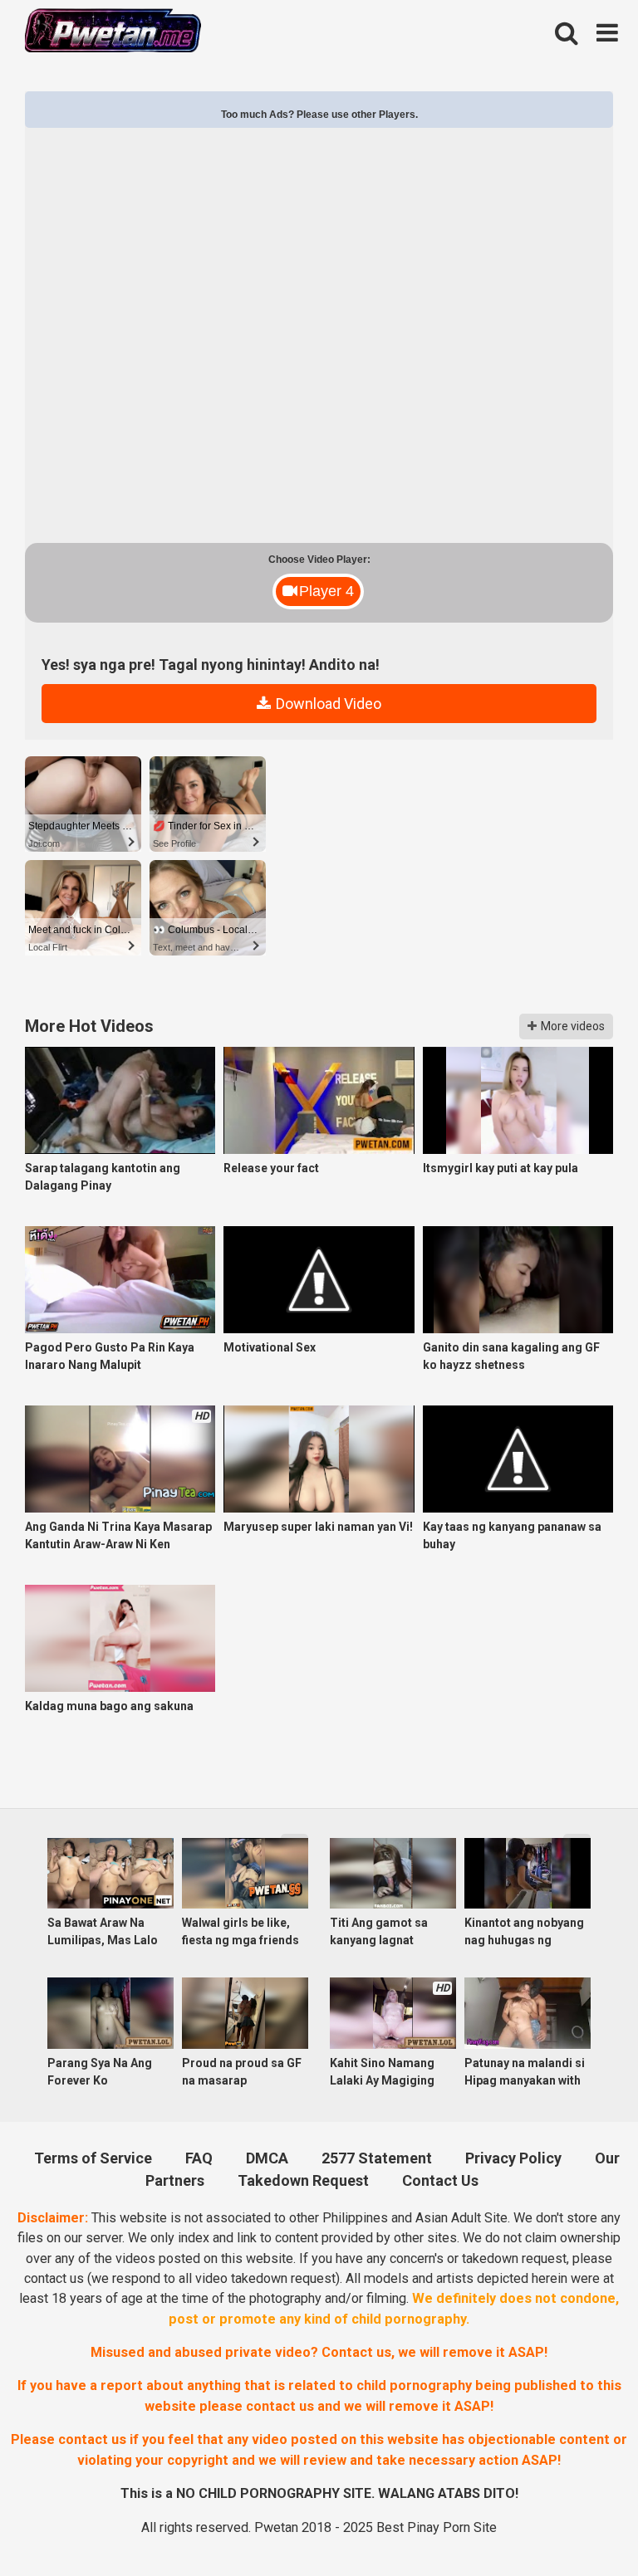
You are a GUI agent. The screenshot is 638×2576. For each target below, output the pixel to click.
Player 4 (326, 591)
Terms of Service (93, 2158)
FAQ (199, 2158)
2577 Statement (377, 2158)
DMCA (267, 2158)
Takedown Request (303, 2180)
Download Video (327, 704)
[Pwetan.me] (113, 33)
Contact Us (440, 2180)
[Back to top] (581, 2523)
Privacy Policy (513, 2158)
